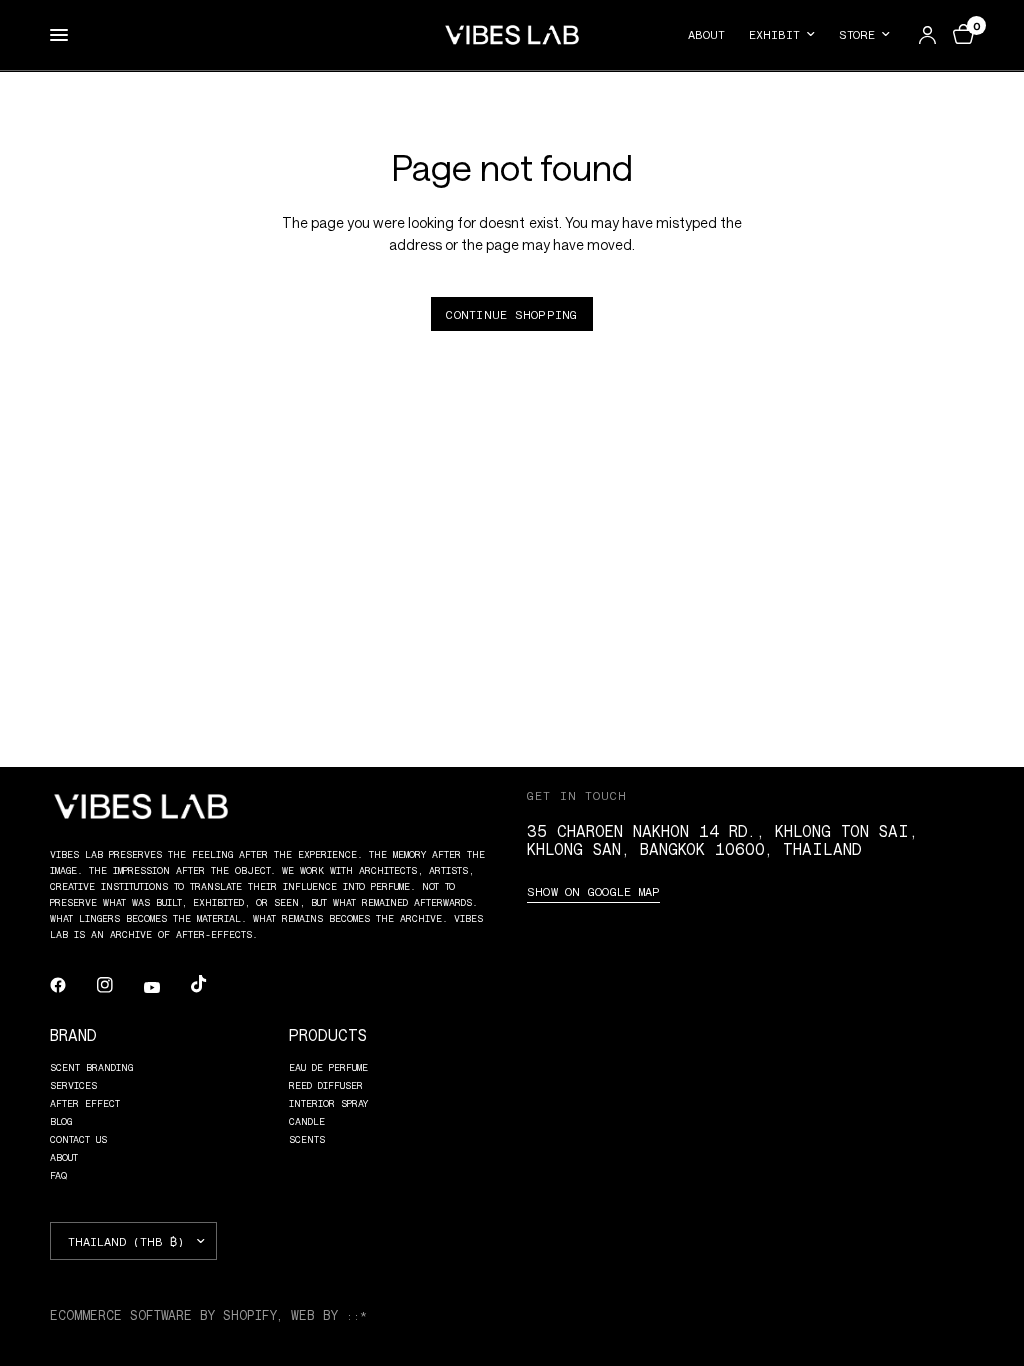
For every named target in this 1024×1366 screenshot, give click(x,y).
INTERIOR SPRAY (328, 1103)
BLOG (61, 1121)
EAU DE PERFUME (328, 1067)
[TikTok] (213, 984)
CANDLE (307, 1121)
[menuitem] (712, 34)
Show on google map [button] (593, 891)
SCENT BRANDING (91, 1067)
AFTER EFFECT (85, 1103)
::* (356, 1315)
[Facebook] (72, 985)
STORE (857, 34)
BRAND (73, 1034)
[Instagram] (119, 985)
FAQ (58, 1175)
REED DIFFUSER (326, 1085)
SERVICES (73, 1085)
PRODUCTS (328, 1034)
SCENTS (307, 1139)
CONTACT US (78, 1139)
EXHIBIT (774, 34)
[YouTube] (166, 987)
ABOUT (706, 34)
